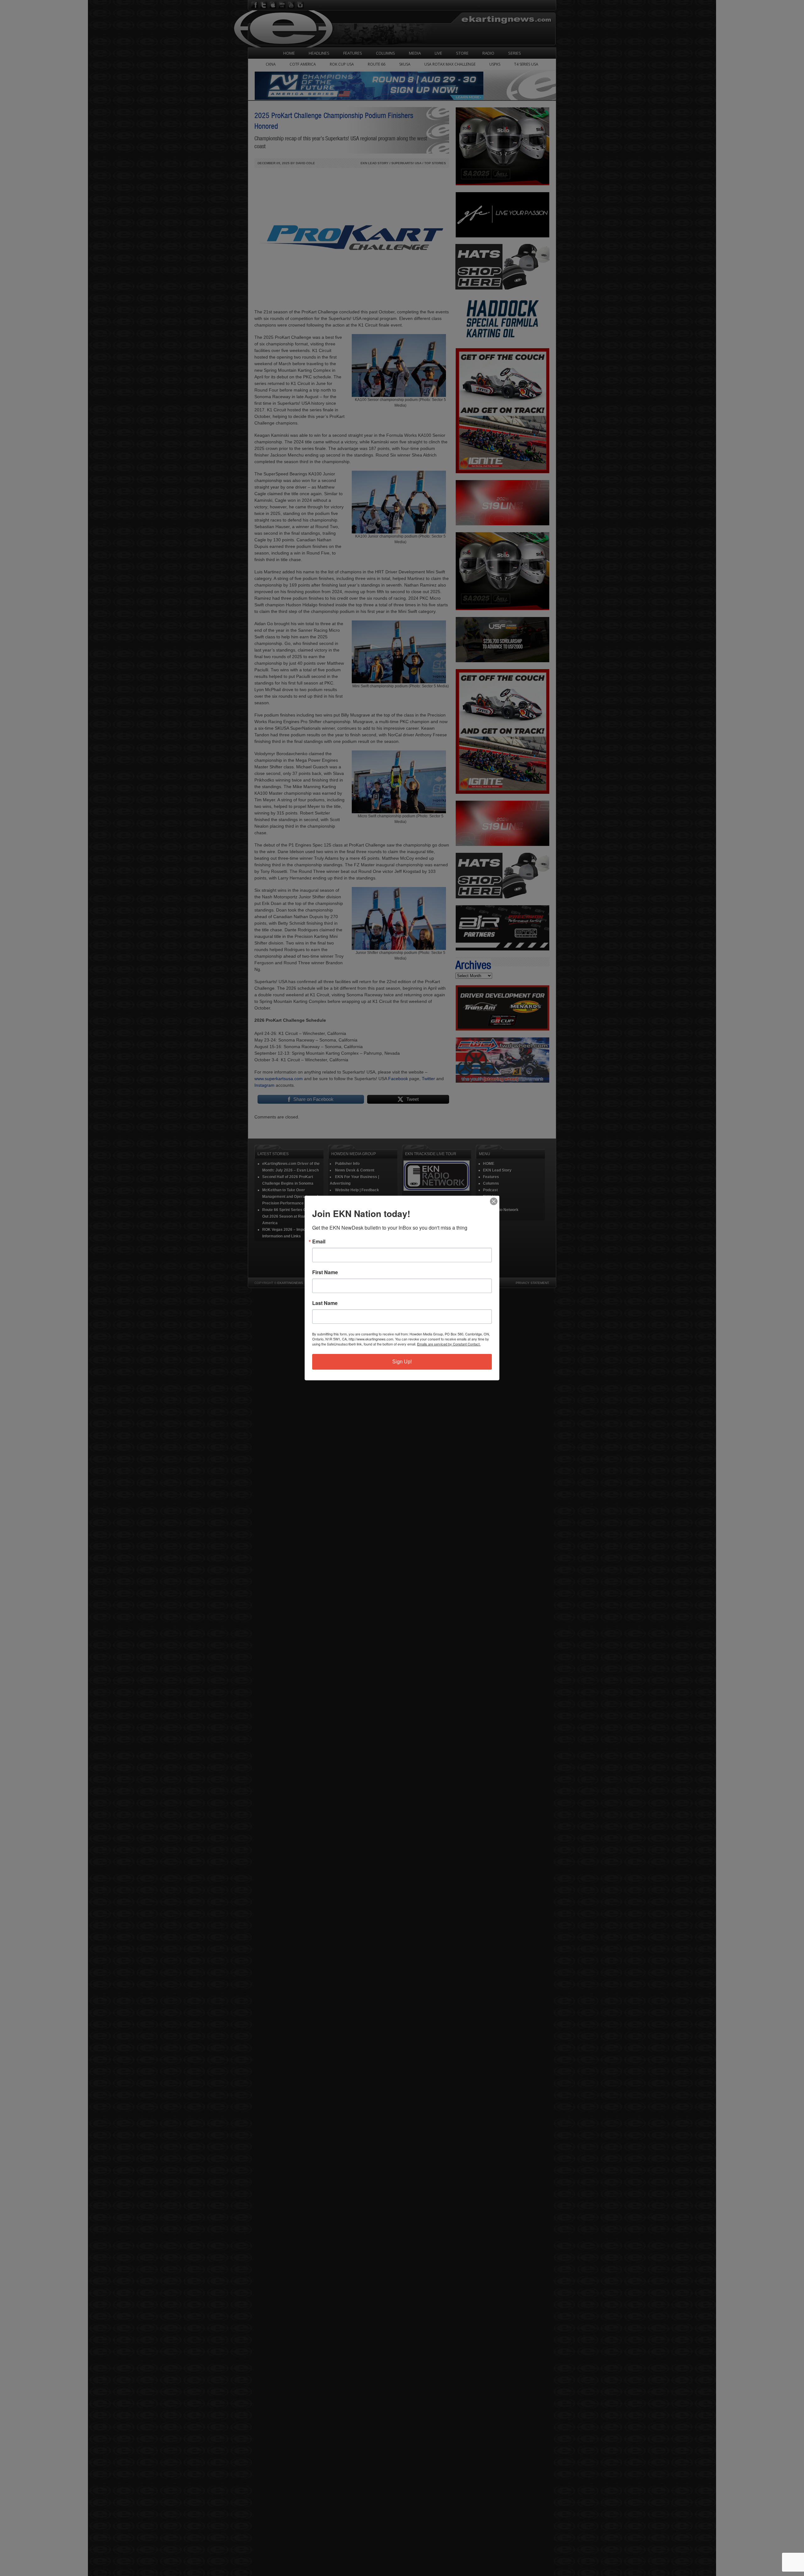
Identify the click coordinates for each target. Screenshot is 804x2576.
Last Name (325, 1303)
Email (319, 1242)
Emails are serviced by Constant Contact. (449, 1344)
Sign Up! (402, 1362)
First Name (325, 1272)
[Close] (494, 1201)
